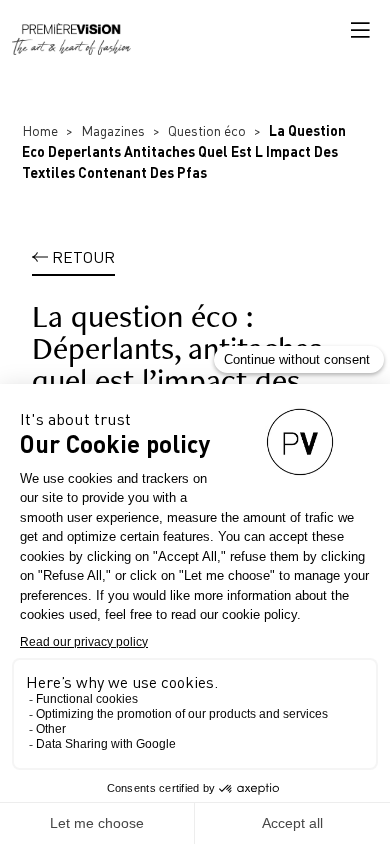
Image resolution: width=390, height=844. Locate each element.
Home (40, 130)
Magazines (113, 130)
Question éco (207, 130)
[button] (360, 30)
